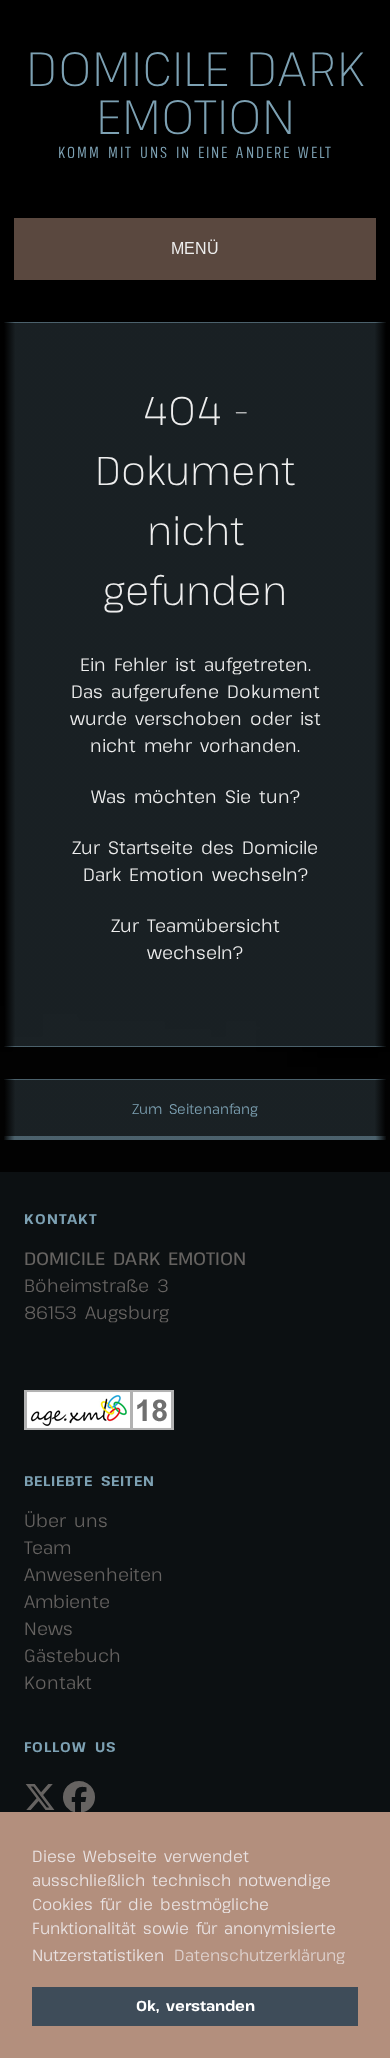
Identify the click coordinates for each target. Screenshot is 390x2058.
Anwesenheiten (93, 1574)
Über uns (66, 1520)
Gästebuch (72, 1655)
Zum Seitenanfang (195, 1108)
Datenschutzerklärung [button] (259, 1955)
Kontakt (58, 1682)
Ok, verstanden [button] (195, 2005)
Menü (195, 248)
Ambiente (67, 1601)
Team (47, 1547)
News (48, 1628)
